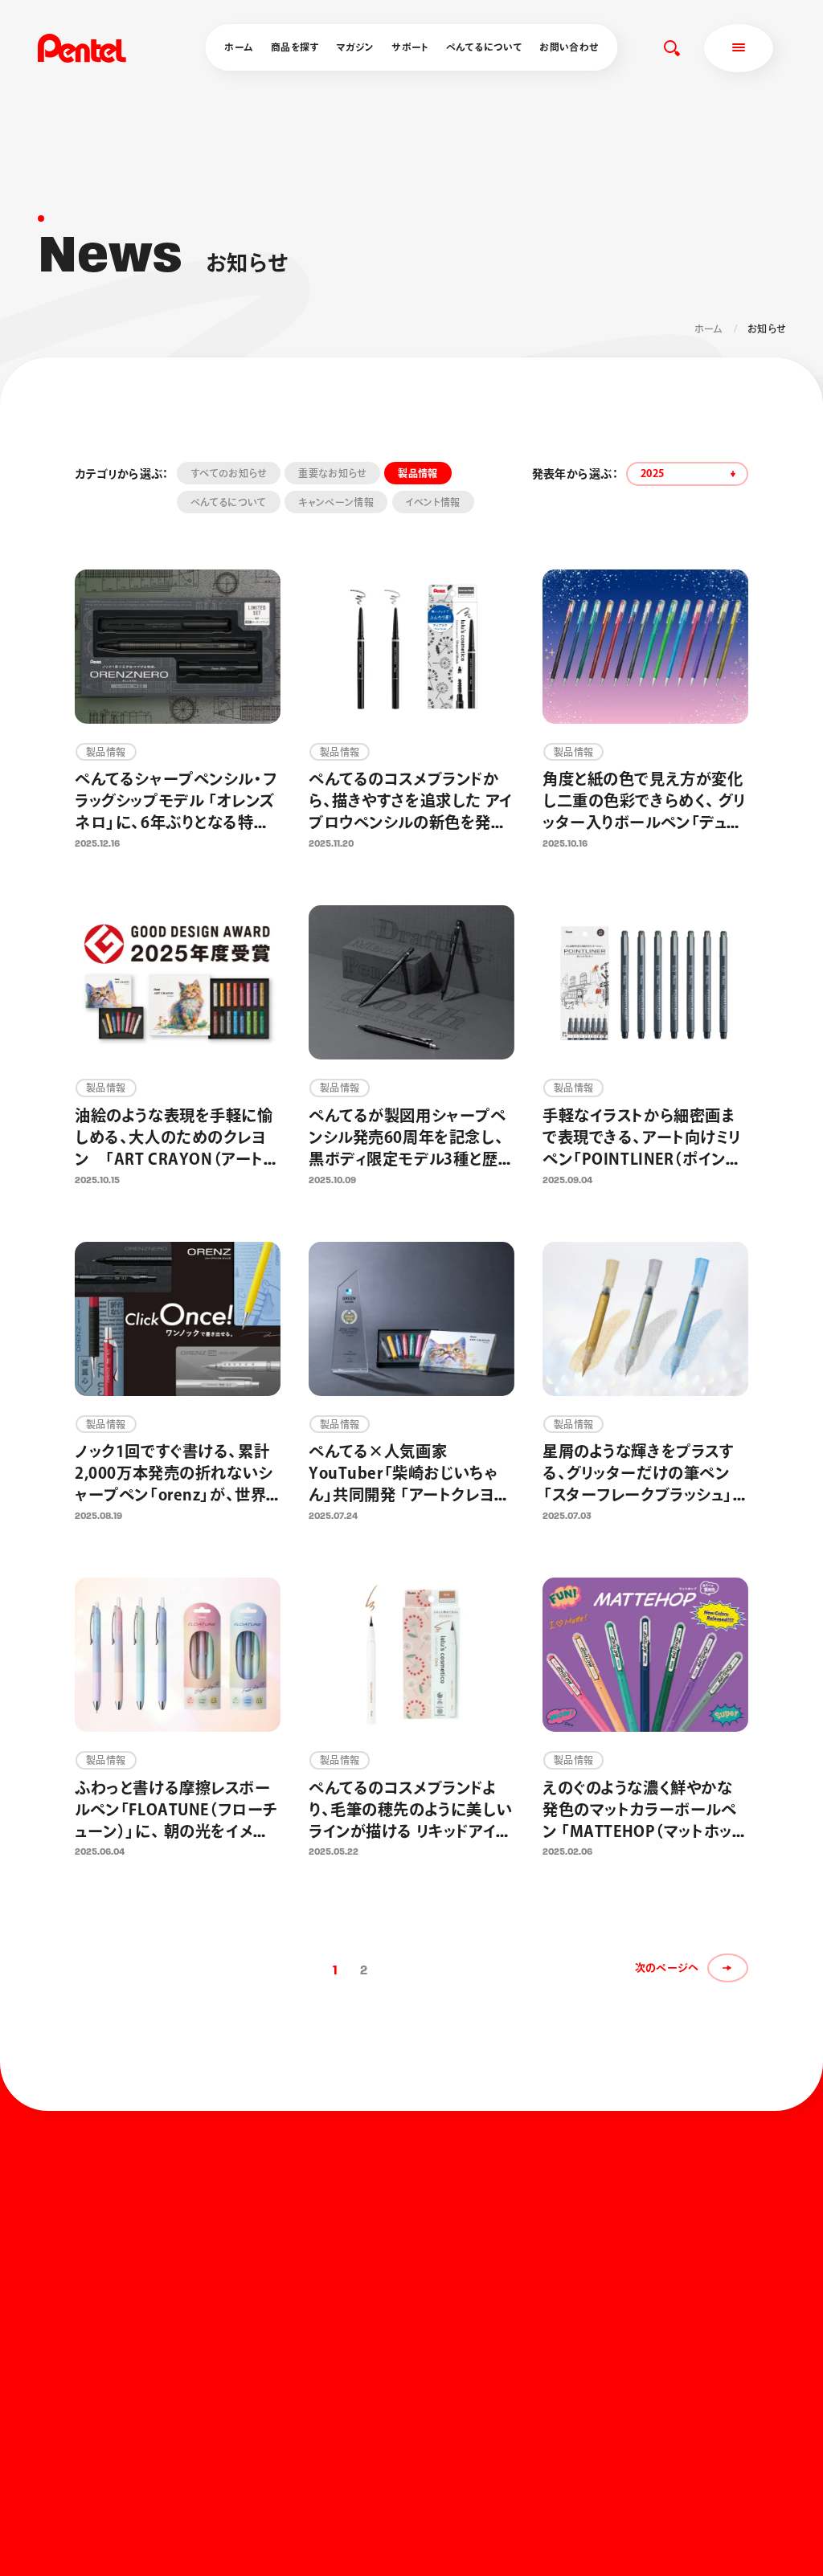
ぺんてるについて (484, 47)
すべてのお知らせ (229, 473)
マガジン (355, 47)
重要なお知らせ (332, 473)
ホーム (239, 47)
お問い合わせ (569, 47)
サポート (410, 47)
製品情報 (418, 473)
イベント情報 (433, 502)
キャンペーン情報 (336, 502)
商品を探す (295, 47)
